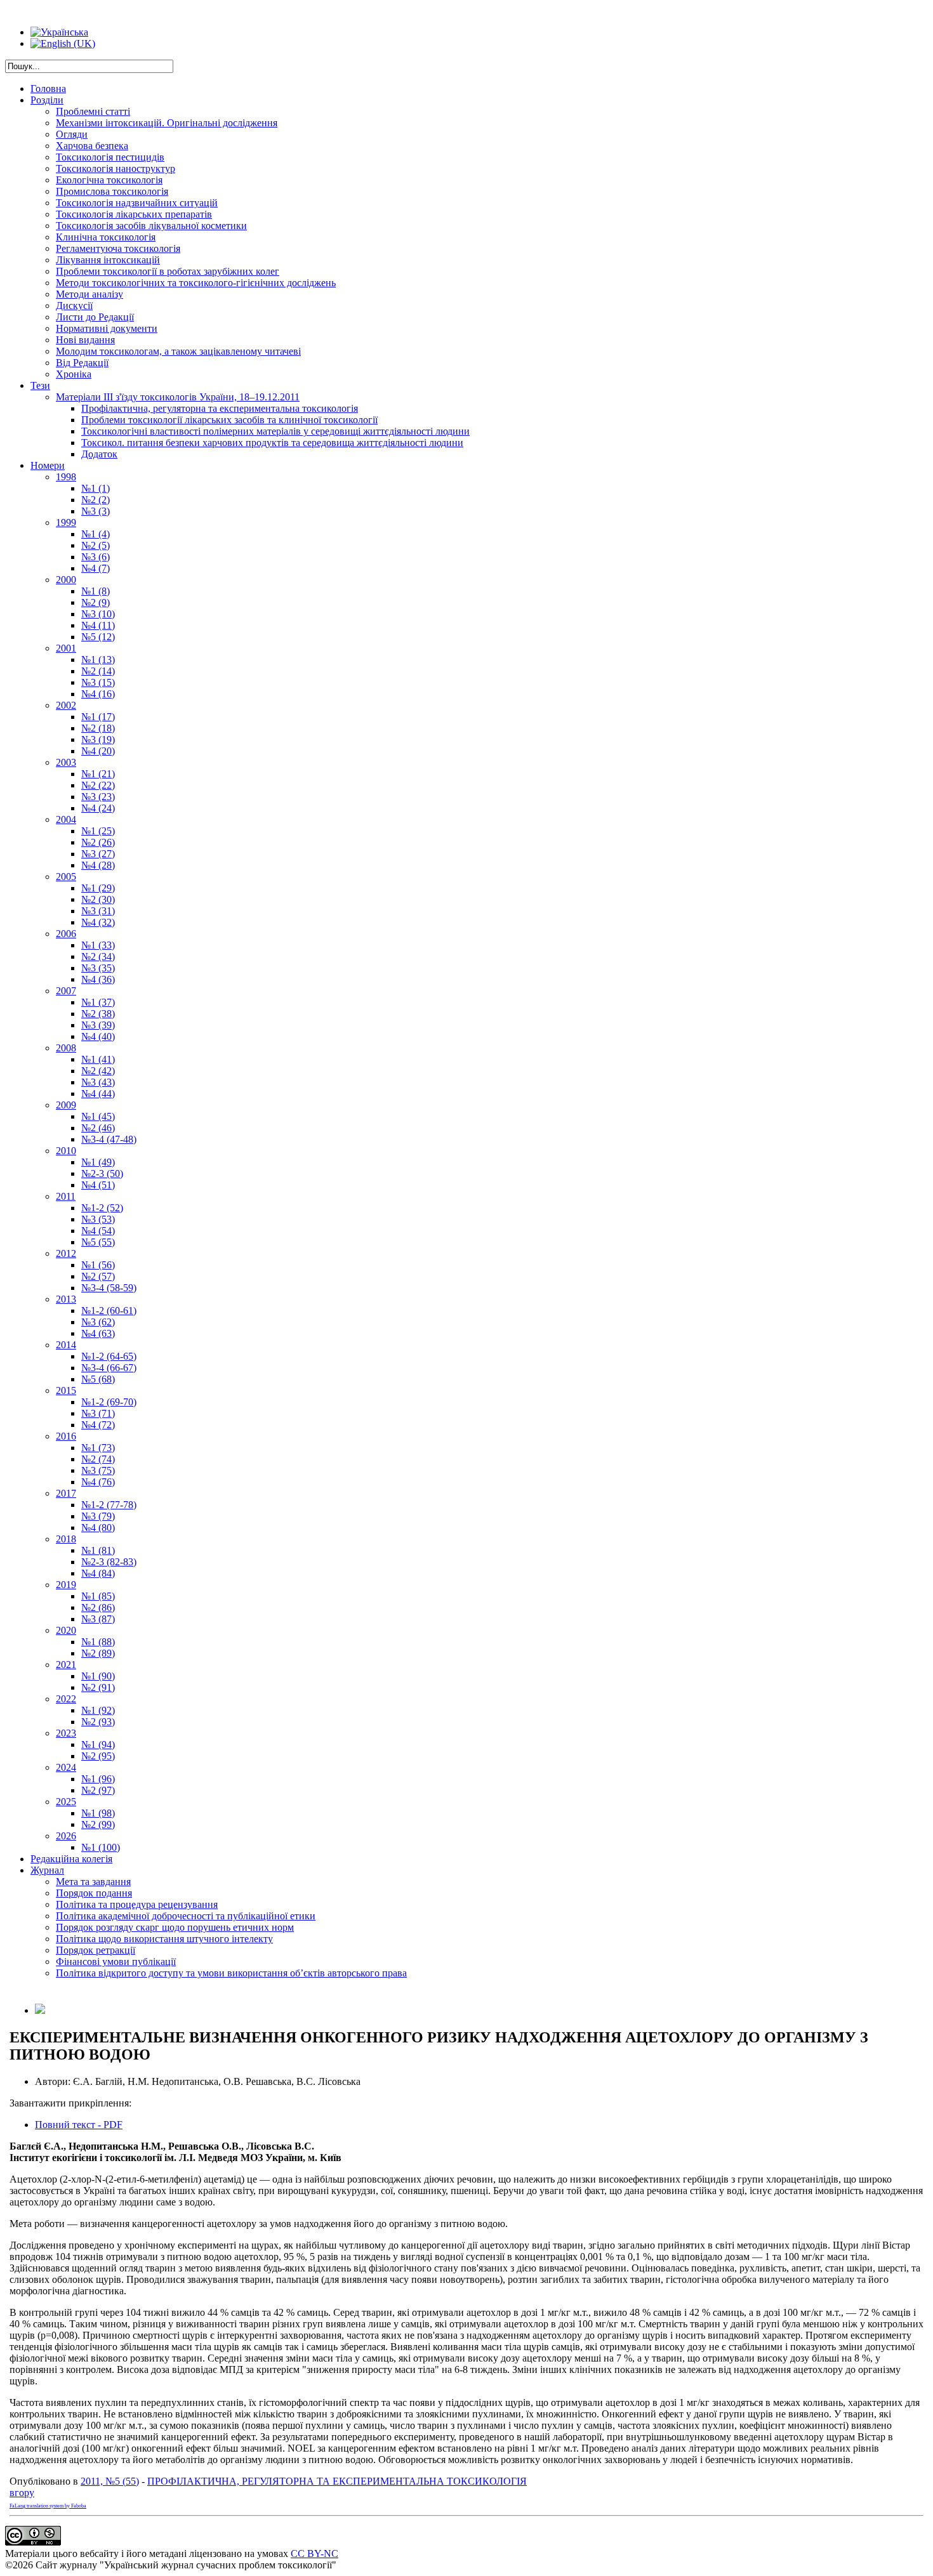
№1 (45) (98, 1116)
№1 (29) (98, 888)
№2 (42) (98, 1071)
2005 (66, 877)
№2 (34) (98, 956)
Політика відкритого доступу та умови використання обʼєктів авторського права (231, 1973)
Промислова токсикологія (112, 191)
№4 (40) (98, 1036)
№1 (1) (96, 488)
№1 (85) (98, 1596)
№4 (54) (98, 1231)
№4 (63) (98, 1333)
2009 (66, 1105)
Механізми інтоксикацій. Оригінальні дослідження (167, 123)
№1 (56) (98, 1265)
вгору (22, 2493)
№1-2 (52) (102, 1208)
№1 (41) (98, 1059)
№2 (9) (96, 602)
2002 (66, 705)
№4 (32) (98, 922)
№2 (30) (98, 899)
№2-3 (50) (102, 1173)
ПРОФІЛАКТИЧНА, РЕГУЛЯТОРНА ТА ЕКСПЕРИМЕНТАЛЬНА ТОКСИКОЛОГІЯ (337, 2481)
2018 (66, 1539)
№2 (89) (98, 1653)
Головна (48, 89)
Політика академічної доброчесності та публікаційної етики (186, 1916)
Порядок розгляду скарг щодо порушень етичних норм (175, 1927)
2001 (66, 648)
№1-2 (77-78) (109, 1505)
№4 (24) (98, 808)
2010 (66, 1151)
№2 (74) (98, 1459)
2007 (66, 991)
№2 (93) (98, 1722)
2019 (66, 1585)
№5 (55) (98, 1242)
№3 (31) (98, 911)
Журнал (47, 1870)
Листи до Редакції (95, 317)
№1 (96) (98, 1779)
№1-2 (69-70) (109, 1402)
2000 (66, 580)
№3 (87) (98, 1619)
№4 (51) (98, 1185)
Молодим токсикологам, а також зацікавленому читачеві (178, 351)
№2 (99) (98, 1824)
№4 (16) (98, 694)
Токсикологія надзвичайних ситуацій (137, 203)
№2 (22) (98, 785)
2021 (66, 1665)
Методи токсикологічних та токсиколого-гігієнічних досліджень (196, 283)
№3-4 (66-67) (109, 1368)
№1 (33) (98, 945)
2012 (66, 1253)
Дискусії (74, 306)
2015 (66, 1390)
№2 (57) (98, 1276)
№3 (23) (98, 797)
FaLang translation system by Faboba (48, 2506)
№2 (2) (96, 500)
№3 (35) (98, 968)
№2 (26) (98, 842)
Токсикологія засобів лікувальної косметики (151, 226)
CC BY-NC (314, 2553)
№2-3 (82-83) (109, 1562)
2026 (66, 1836)
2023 (66, 1733)
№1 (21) (98, 774)
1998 (66, 477)
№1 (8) (96, 591)
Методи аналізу (89, 294)
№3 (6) (96, 557)
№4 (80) (98, 1528)
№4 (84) (98, 1573)
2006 (66, 934)
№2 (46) (98, 1128)
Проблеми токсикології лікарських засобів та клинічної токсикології (229, 420)
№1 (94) (98, 1745)
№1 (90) (98, 1676)
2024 (66, 1767)
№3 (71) (98, 1413)
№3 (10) (98, 614)
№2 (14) (98, 671)
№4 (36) (98, 979)
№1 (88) (98, 1642)
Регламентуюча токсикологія (118, 248)
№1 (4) (96, 534)
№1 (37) (98, 1002)
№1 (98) (98, 1813)
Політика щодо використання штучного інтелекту (164, 1939)
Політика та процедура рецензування (137, 1904)
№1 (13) (98, 660)
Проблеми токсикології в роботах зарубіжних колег (168, 271)
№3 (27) (98, 854)
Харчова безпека (92, 146)
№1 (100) (101, 1847)
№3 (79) (98, 1516)
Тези (40, 385)
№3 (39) (98, 1025)
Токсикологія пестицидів (110, 157)
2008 (66, 1048)
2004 (66, 819)
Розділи (47, 100)
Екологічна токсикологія (109, 180)
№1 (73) (98, 1448)
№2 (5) (96, 545)
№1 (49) (98, 1162)
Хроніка (74, 374)
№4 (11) (98, 625)
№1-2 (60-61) (109, 1311)
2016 (66, 1436)
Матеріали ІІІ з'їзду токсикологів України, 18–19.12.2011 (178, 397)
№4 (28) (98, 865)
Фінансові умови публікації (116, 1962)
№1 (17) (98, 717)
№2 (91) (98, 1687)
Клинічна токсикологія (106, 237)
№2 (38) (98, 1014)
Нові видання (85, 340)
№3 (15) (98, 682)
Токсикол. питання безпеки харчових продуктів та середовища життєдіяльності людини (272, 443)
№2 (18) (98, 728)
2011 (66, 1196)
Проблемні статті (93, 111)
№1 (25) (98, 831)
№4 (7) (96, 568)
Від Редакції (82, 363)
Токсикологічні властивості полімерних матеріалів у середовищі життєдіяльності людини (275, 431)
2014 (66, 1345)
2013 (66, 1299)
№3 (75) (98, 1470)
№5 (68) (98, 1379)
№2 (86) (98, 1607)
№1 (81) (98, 1550)
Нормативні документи (107, 328)
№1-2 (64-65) (109, 1356)
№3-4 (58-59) (109, 1288)
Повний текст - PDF (79, 2125)
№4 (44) (98, 1094)
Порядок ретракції (96, 1950)
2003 (66, 762)
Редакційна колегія (71, 1859)
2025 (66, 1802)
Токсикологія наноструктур (116, 168)
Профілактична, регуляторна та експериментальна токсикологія (220, 408)
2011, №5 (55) (110, 2481)
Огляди (72, 134)
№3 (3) (96, 511)
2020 (66, 1630)
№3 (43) (98, 1082)
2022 (66, 1699)
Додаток (99, 454)
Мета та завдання (93, 1882)
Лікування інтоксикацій (108, 260)
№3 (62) (98, 1322)
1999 (66, 522)
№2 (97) (98, 1790)
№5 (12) (98, 637)
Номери (48, 465)
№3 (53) (98, 1219)
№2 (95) (98, 1756)
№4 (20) (98, 751)
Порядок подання (94, 1893)
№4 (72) (98, 1425)
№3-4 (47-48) (109, 1139)
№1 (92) (98, 1710)
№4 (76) (98, 1482)
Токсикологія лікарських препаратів (134, 214)
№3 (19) (98, 739)
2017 (66, 1493)
